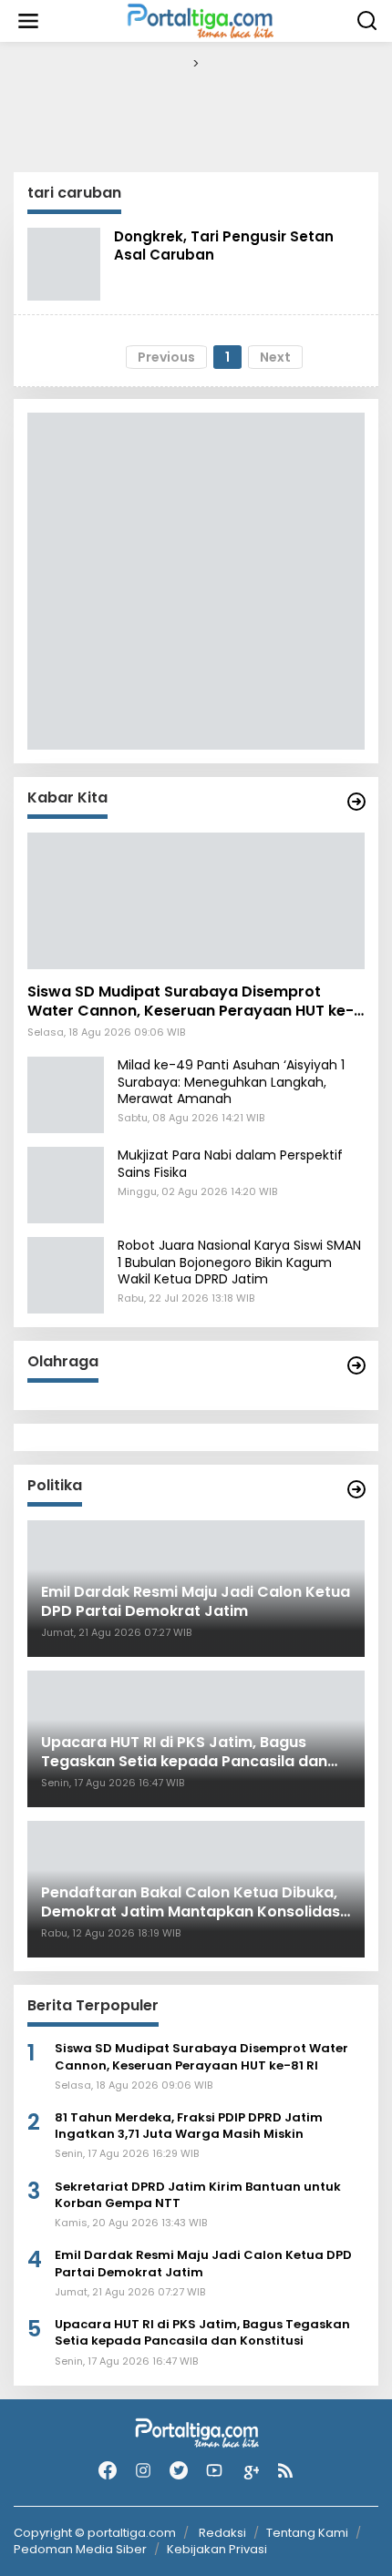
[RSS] (285, 2471)
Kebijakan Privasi (217, 2549)
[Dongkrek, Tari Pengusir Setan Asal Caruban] (64, 262)
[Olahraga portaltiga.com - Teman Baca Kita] (356, 1365)
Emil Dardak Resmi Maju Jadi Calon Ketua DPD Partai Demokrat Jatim (203, 2264)
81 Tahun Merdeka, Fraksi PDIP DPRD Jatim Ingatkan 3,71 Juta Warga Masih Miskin (189, 2126)
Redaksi (222, 2533)
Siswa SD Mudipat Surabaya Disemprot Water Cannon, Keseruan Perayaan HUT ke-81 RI (191, 1002)
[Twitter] (179, 2471)
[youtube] (214, 2471)
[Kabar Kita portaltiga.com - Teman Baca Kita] (356, 802)
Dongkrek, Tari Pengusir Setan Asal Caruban (224, 245)
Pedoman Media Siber (80, 2549)
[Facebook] (108, 2471)
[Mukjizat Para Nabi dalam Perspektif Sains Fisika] (66, 1184)
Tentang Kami (307, 2533)
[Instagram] (143, 2471)
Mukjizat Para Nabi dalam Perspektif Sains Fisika (230, 1163)
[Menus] (28, 21)
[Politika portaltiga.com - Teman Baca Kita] (356, 1489)
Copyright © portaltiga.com (95, 2533)
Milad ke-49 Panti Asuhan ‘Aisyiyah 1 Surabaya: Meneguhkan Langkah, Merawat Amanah (231, 1081)
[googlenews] (250, 2471)
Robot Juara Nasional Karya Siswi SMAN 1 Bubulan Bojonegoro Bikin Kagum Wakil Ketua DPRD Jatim (239, 1262)
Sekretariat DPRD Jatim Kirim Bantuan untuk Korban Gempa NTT (198, 2195)
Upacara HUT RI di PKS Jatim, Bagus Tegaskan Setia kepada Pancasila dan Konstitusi (202, 2333)
